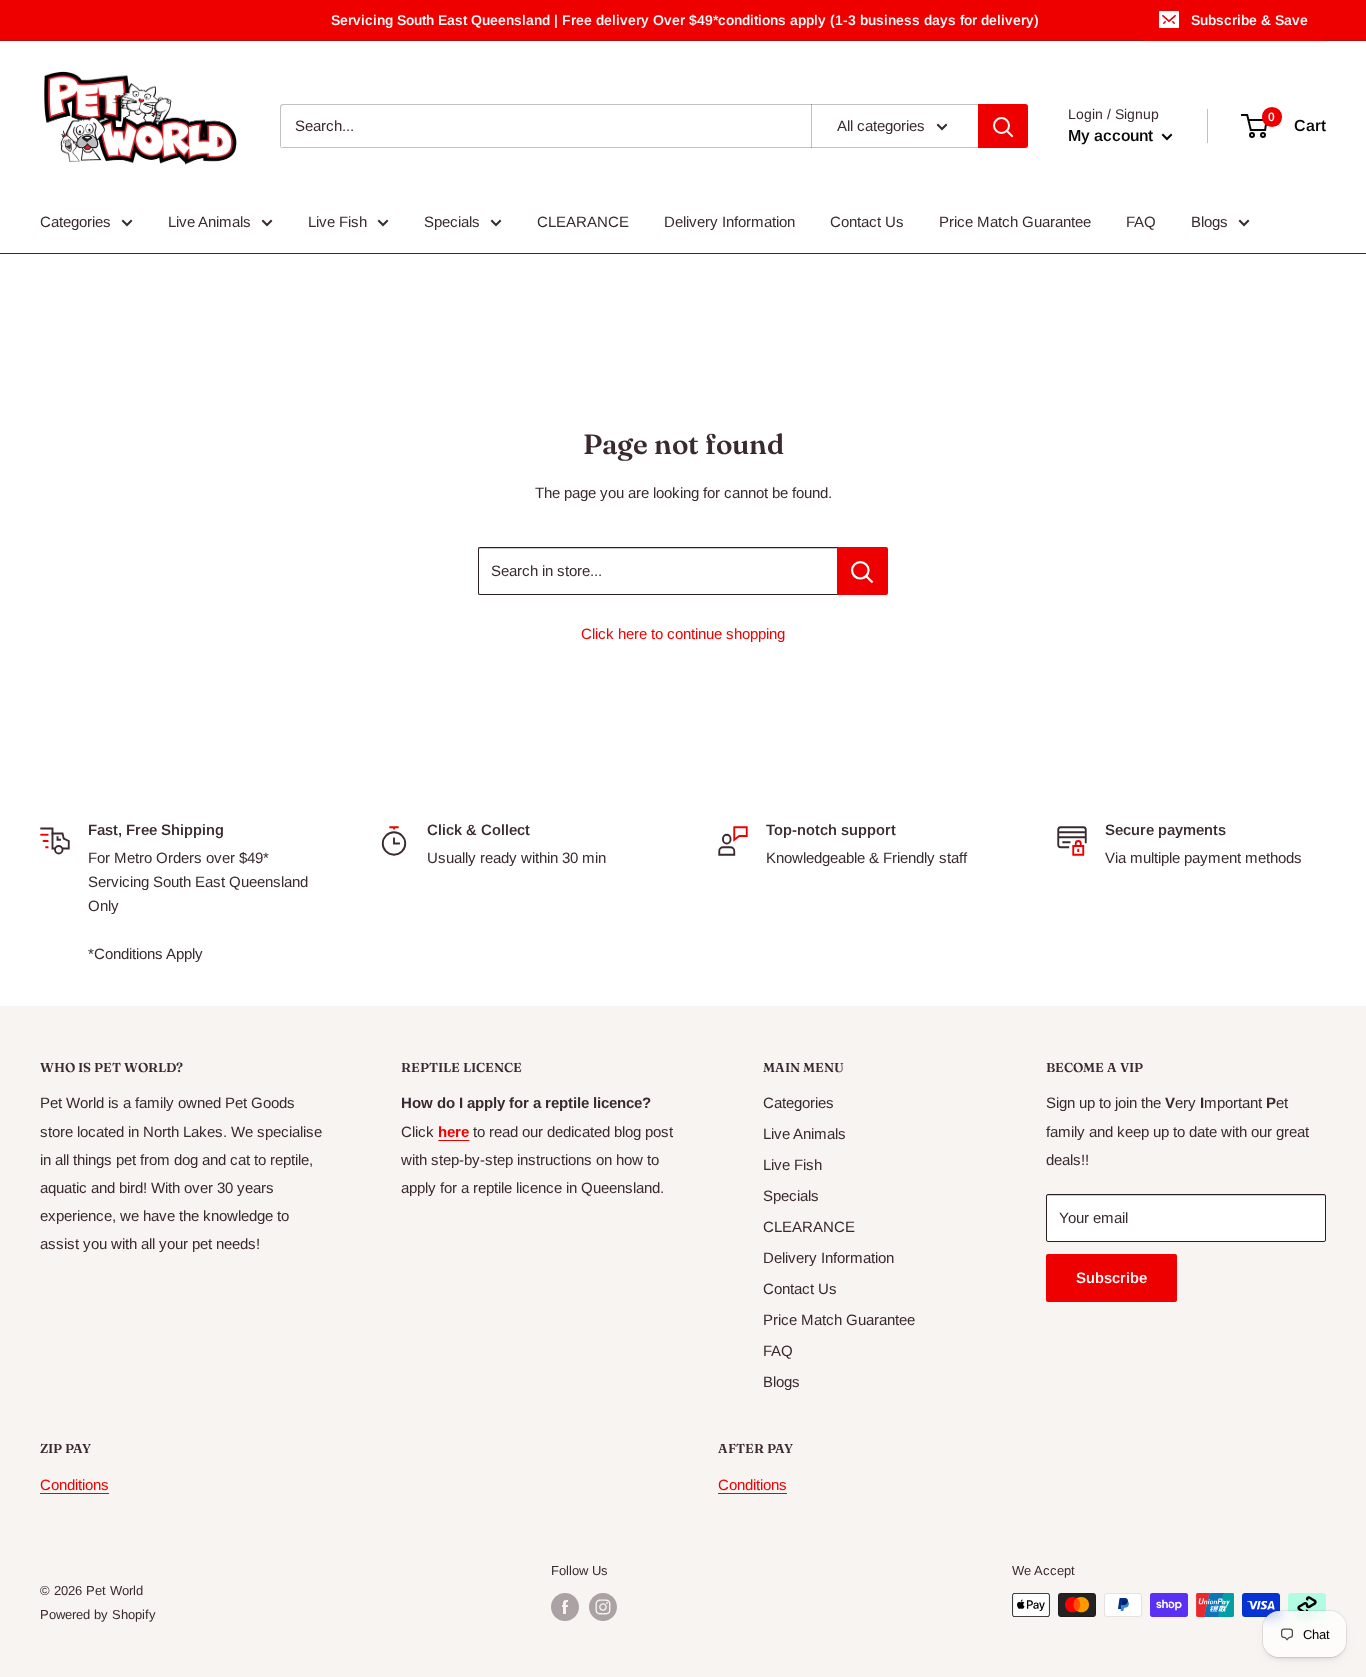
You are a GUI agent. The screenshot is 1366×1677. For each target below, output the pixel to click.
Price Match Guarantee (1015, 221)
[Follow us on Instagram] (603, 1607)
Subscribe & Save (1249, 20)
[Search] (1003, 126)
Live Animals (209, 221)
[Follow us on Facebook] (565, 1607)
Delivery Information (729, 221)
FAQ (1141, 221)
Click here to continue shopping (683, 633)
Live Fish (337, 221)
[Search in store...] (862, 571)
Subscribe (1111, 1277)
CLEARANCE (583, 221)
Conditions (74, 1484)
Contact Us (867, 221)
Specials (452, 221)
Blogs (1209, 221)
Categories (75, 221)
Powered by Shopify (98, 1614)
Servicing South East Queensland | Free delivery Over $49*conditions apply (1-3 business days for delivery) (685, 20)
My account (1112, 135)
